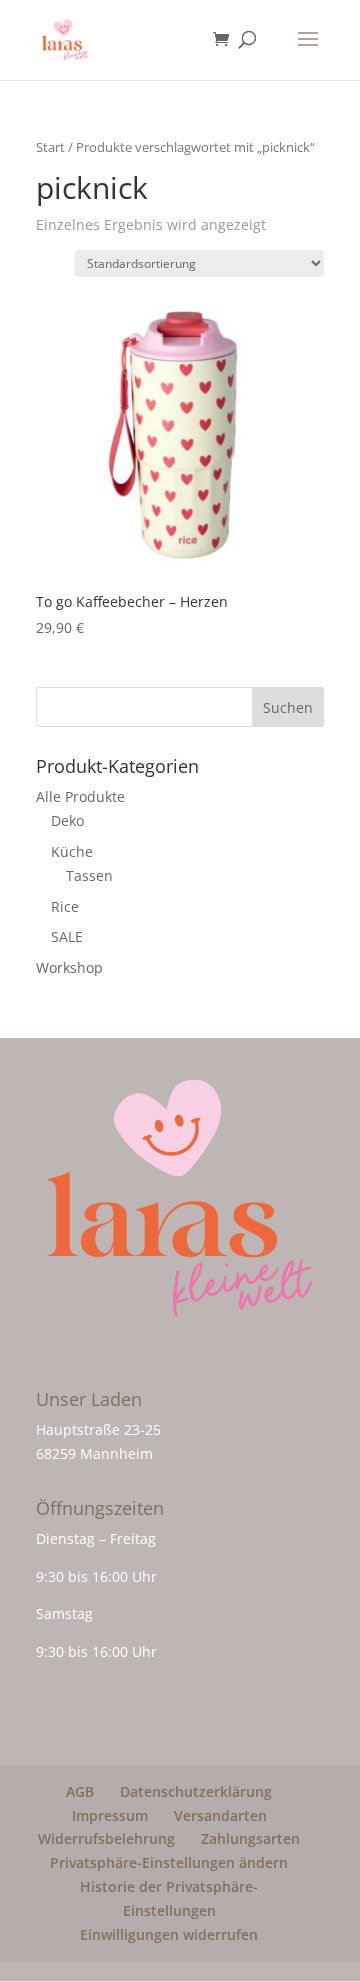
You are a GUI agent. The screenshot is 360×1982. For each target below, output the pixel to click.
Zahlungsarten (250, 1838)
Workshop (69, 967)
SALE (67, 936)
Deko (67, 820)
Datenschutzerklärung (196, 1791)
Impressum (110, 1815)
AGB (80, 1791)
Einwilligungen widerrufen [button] (169, 1934)
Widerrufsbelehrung (106, 1838)
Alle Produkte (80, 796)
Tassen (89, 875)
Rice (65, 906)
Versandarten (220, 1815)
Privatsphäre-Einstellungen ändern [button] (169, 1862)
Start (50, 147)
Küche (72, 851)
